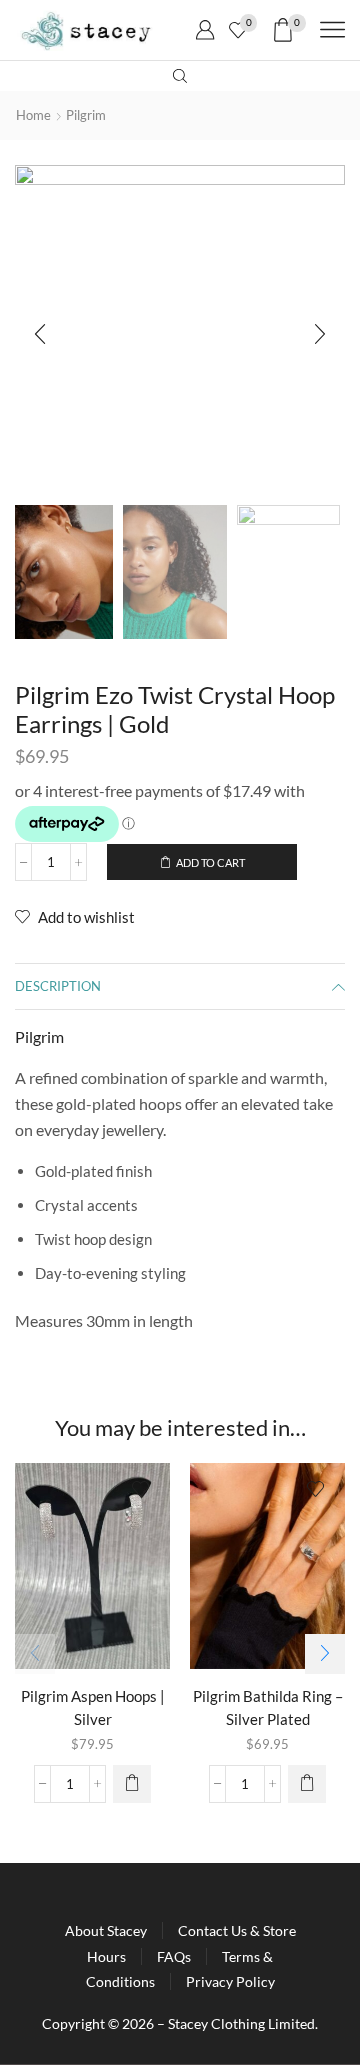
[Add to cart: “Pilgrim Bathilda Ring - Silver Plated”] (307, 1784)
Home (33, 115)
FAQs (174, 1956)
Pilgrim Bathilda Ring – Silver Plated (268, 1707)
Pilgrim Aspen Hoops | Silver (93, 1707)
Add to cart (210, 862)
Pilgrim (86, 115)
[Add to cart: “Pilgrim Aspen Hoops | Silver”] (132, 1784)
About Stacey (106, 1930)
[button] (40, 335)
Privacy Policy (230, 1981)
